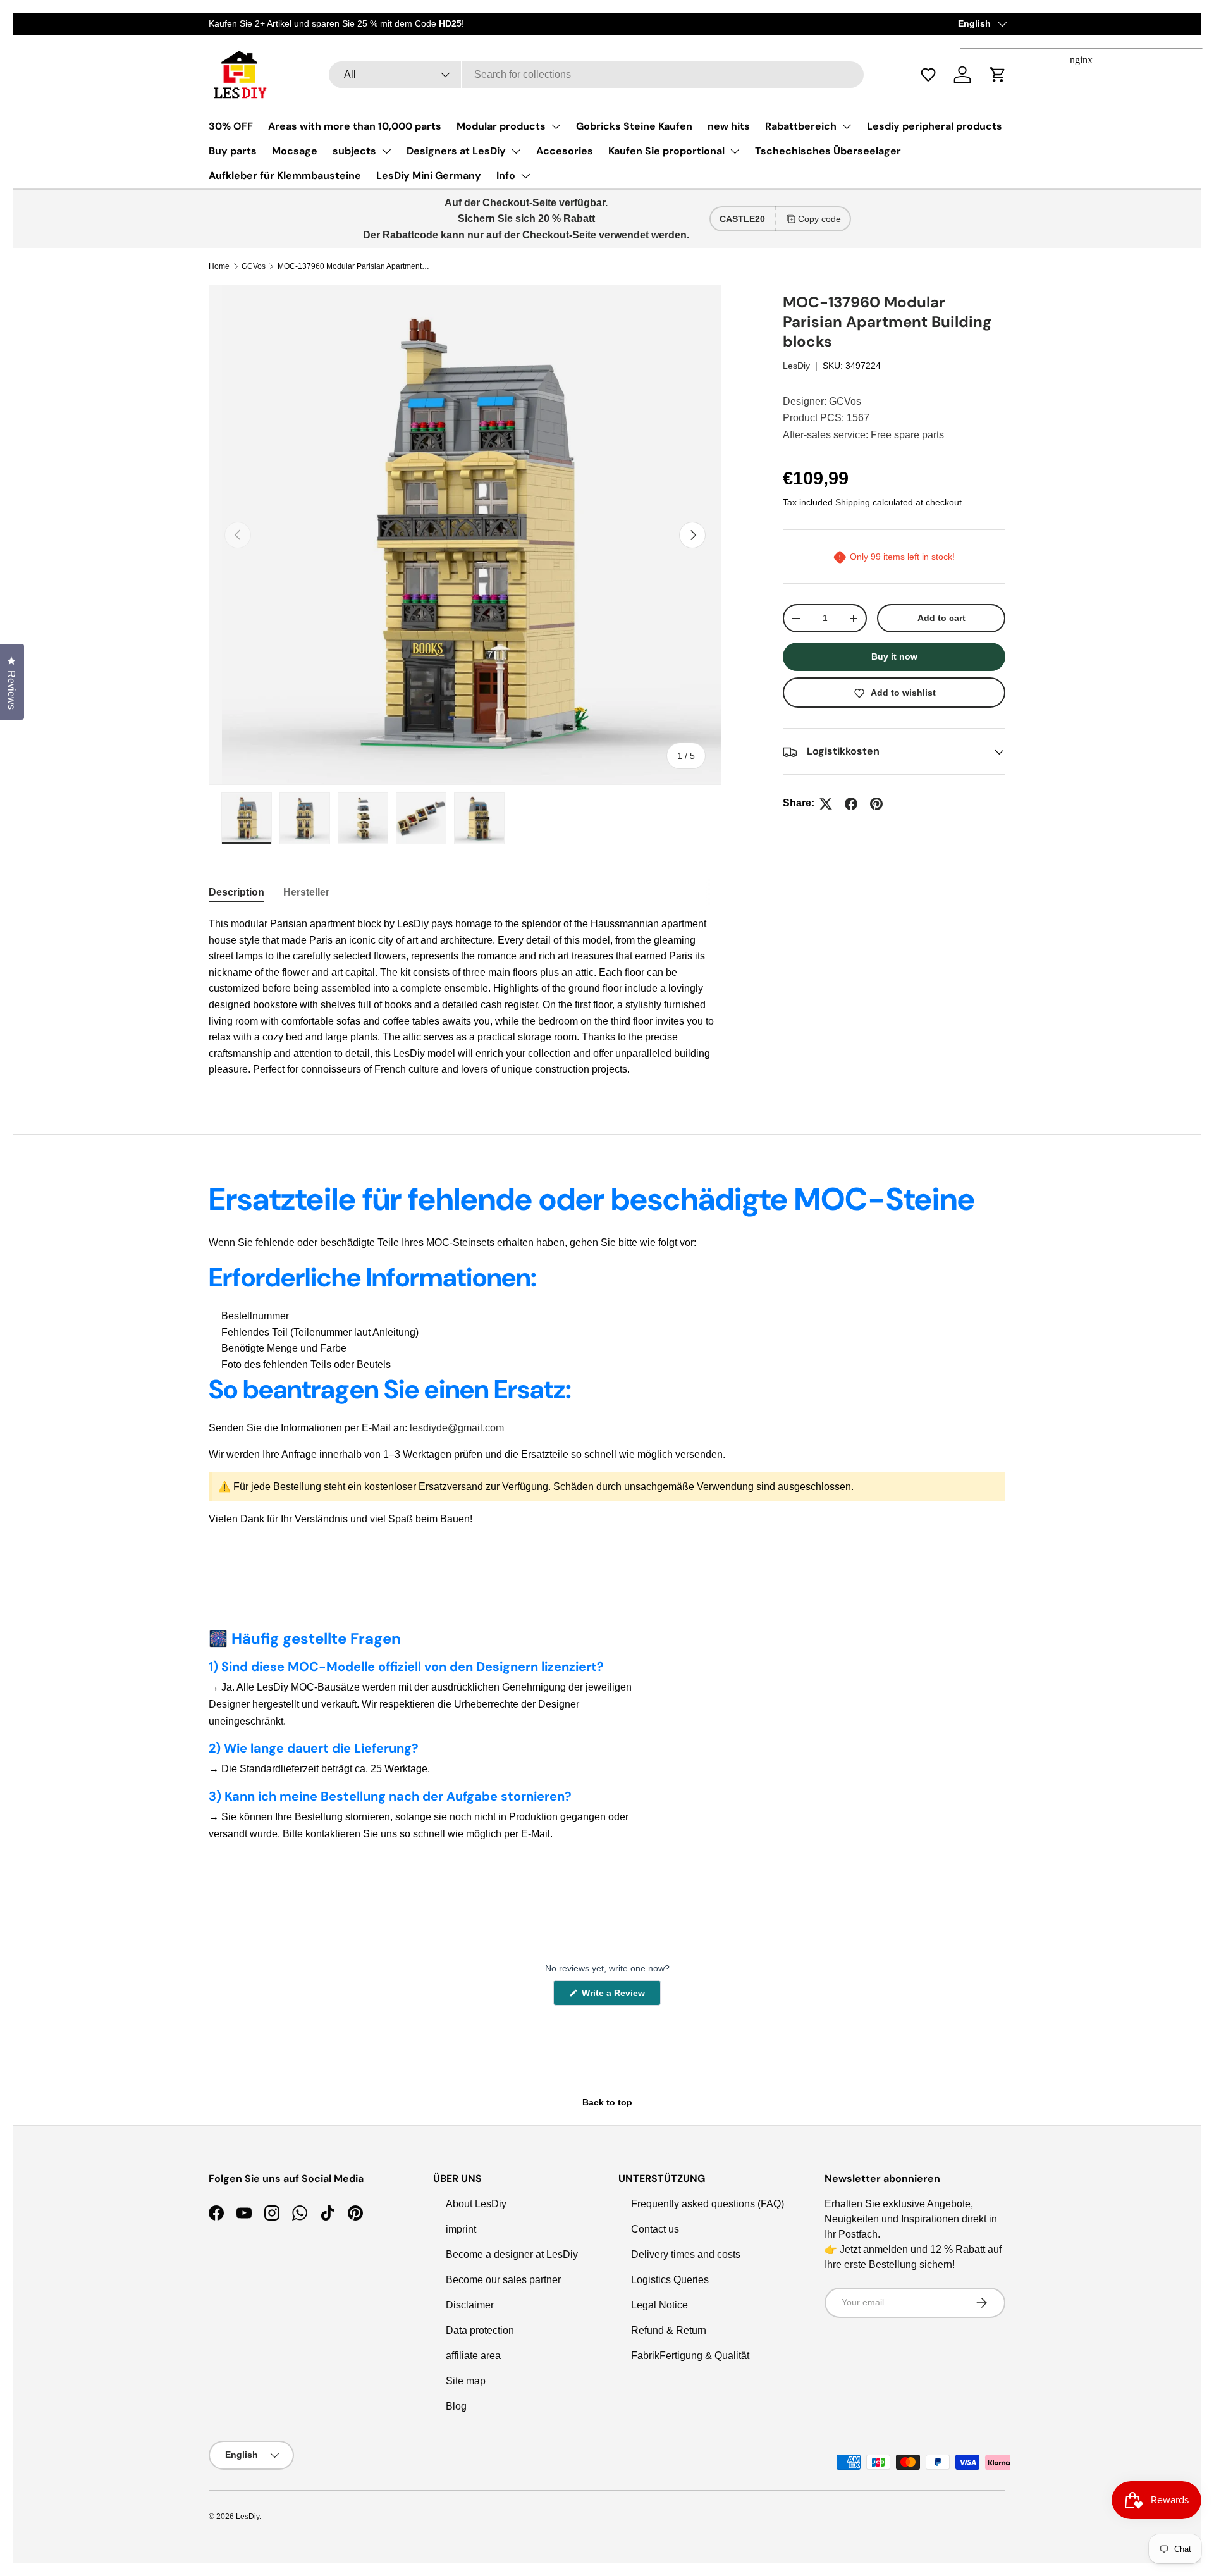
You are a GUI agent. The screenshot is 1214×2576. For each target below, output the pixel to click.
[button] (935, 75)
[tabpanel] (465, 997)
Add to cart (941, 619)
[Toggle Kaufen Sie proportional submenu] (735, 151)
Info (506, 176)
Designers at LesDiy (456, 151)
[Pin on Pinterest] (876, 804)
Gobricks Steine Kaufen (634, 126)
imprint (461, 2229)
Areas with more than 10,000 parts (355, 126)
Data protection (480, 2330)
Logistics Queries (670, 2280)
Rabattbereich (801, 126)
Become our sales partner (503, 2280)
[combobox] (596, 75)
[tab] (236, 892)
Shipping (853, 502)
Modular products (501, 126)
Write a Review (615, 1996)
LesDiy (796, 366)
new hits (729, 126)
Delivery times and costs (686, 2254)
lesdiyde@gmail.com (457, 1428)
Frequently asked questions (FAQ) (708, 2204)
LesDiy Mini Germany (429, 176)
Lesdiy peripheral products (935, 126)
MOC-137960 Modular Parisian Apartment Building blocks (353, 266)
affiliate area (473, 2356)
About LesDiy (476, 2204)
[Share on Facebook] (851, 804)
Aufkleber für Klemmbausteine (285, 176)
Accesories (565, 151)
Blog (456, 2406)
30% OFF (231, 126)
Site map (466, 2381)
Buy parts (233, 151)
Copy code (819, 219)
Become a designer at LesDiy (512, 2254)
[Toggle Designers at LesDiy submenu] (516, 151)
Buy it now (894, 657)
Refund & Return (669, 2330)
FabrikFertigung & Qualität (690, 2356)
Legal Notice (659, 2305)
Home (219, 266)
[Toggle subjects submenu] (386, 151)
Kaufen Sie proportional (666, 151)
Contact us (655, 2229)
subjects (354, 151)
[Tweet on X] (826, 804)
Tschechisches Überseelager (828, 151)
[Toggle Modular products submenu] (556, 126)
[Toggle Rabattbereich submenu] (847, 126)
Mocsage (295, 151)
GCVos (254, 266)
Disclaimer (470, 2305)
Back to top (607, 2102)
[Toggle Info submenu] (525, 176)
